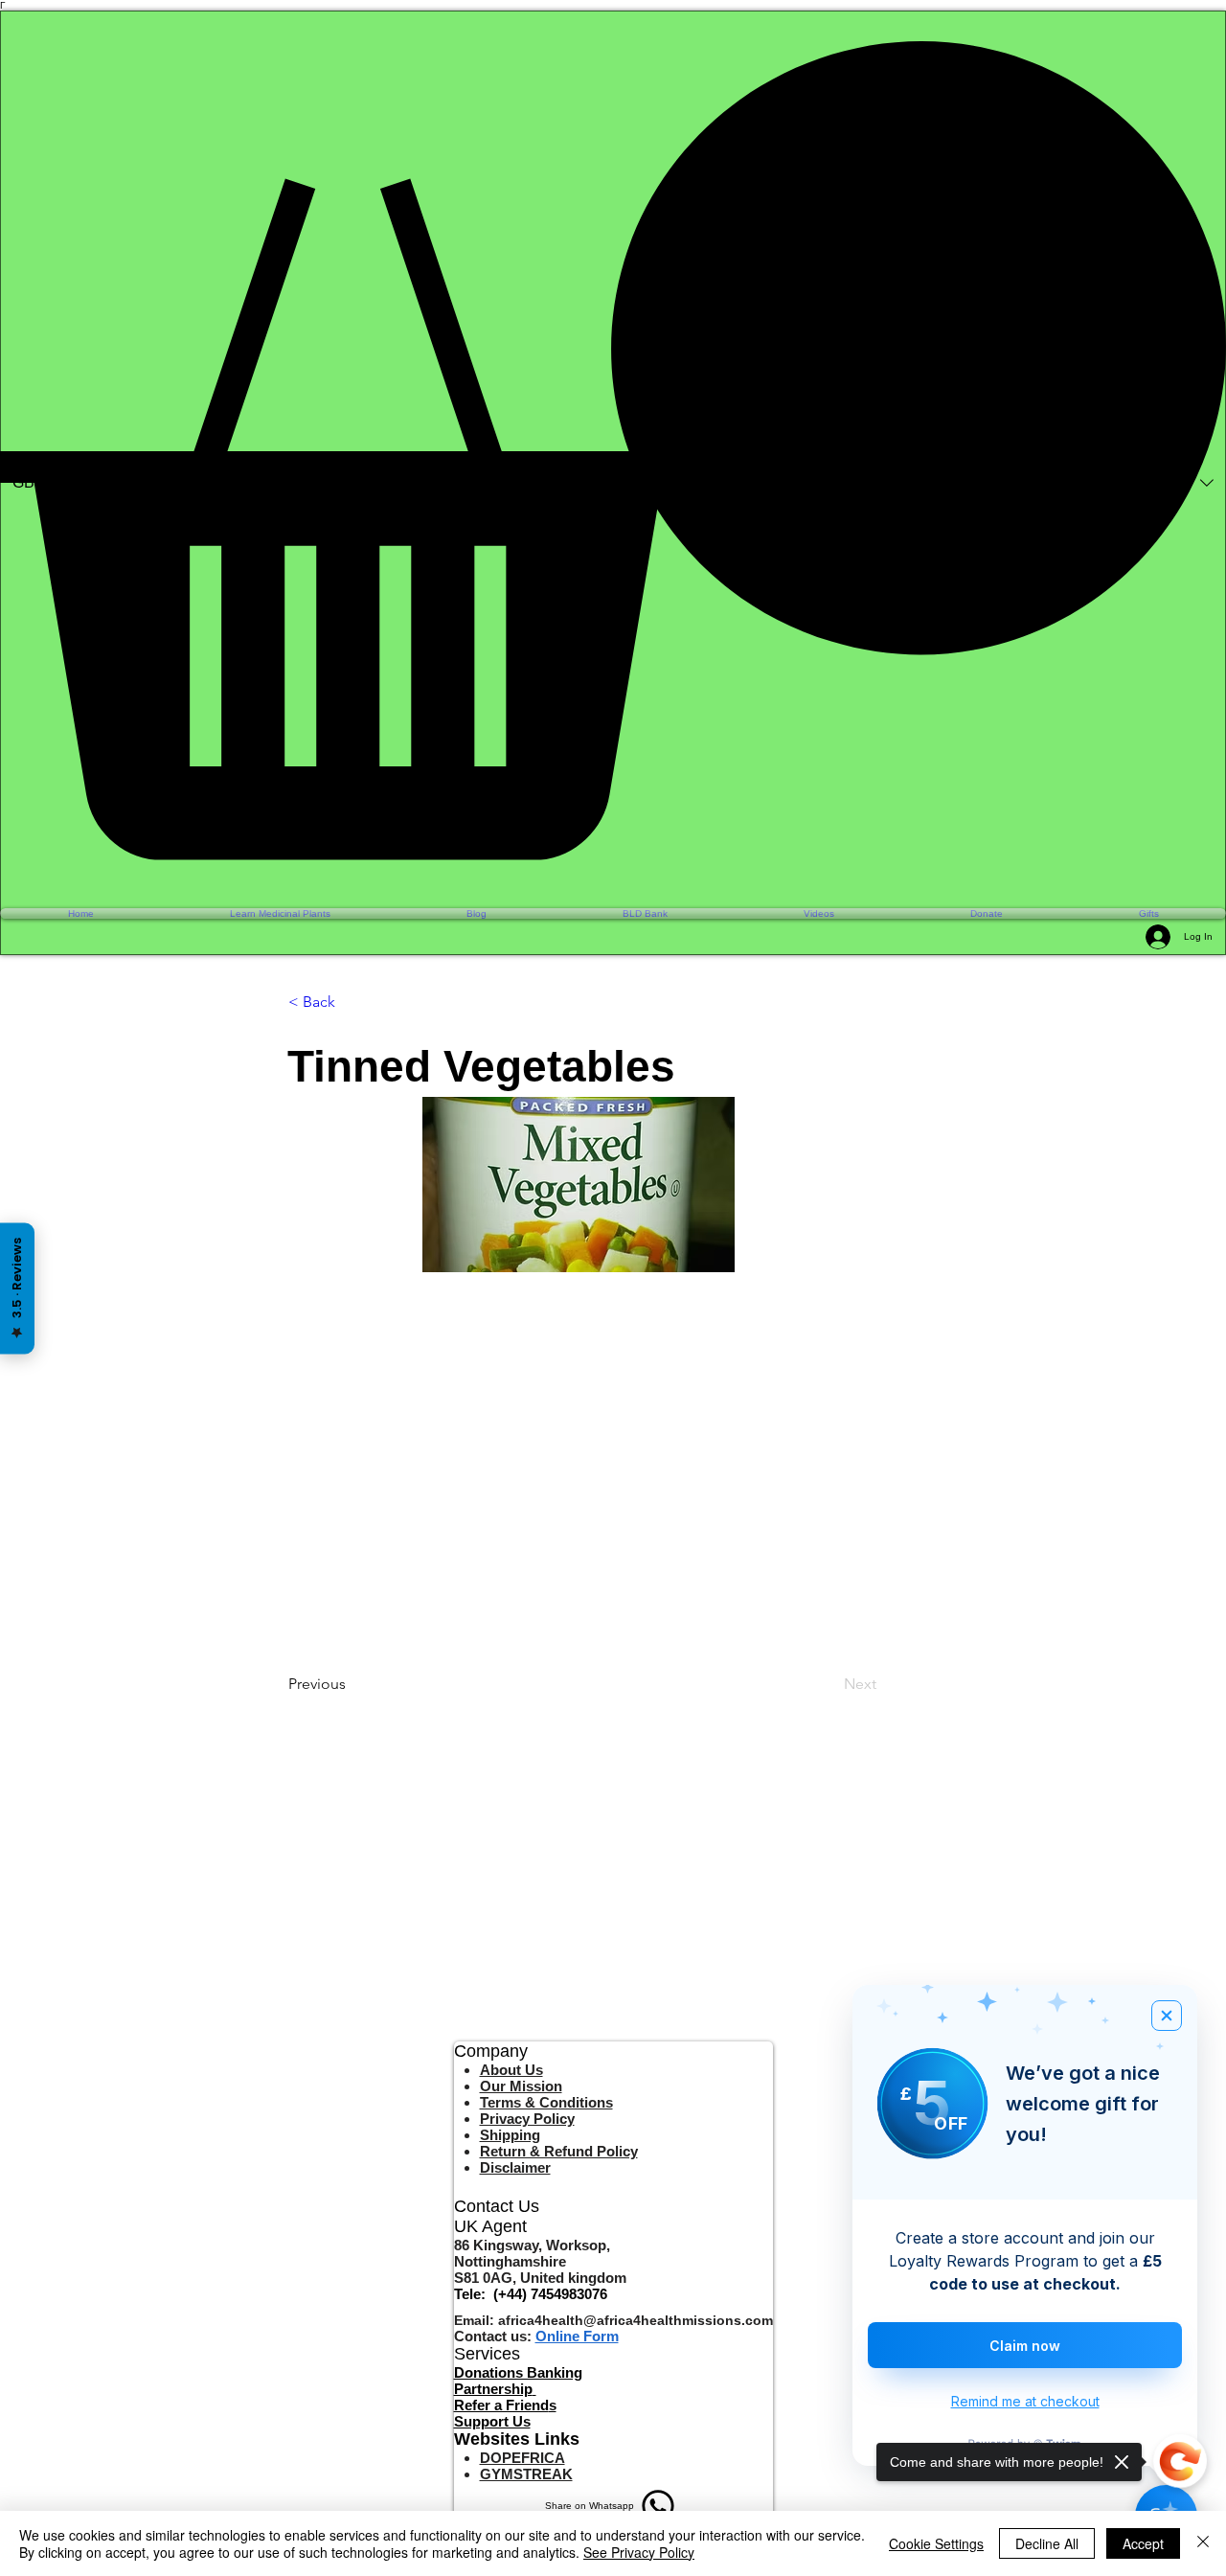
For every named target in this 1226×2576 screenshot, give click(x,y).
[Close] (1203, 2543)
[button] (613, 451)
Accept (1143, 2543)
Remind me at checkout (1025, 2401)
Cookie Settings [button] (936, 2543)
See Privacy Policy (639, 2552)
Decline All (1047, 2543)
